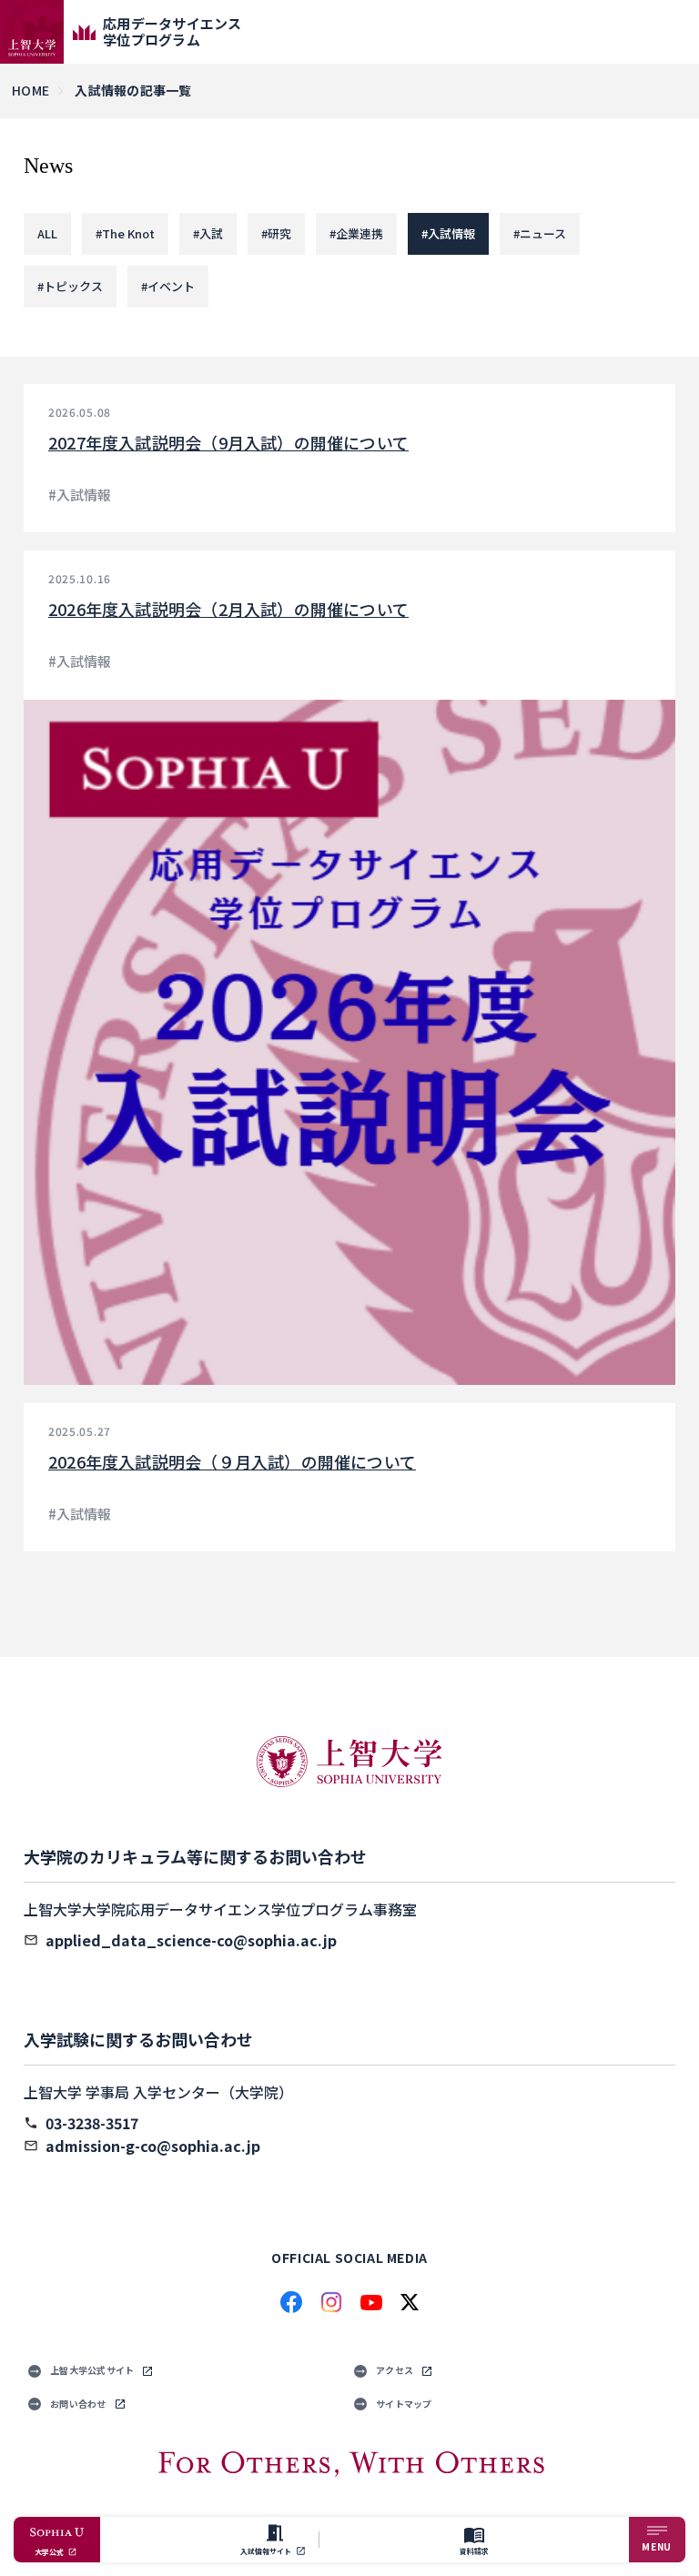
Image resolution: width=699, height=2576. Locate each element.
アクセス (395, 2370)
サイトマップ (404, 2404)
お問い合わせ (78, 2404)
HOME (30, 90)
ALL (47, 233)
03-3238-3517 (92, 2123)
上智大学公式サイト (92, 2370)
